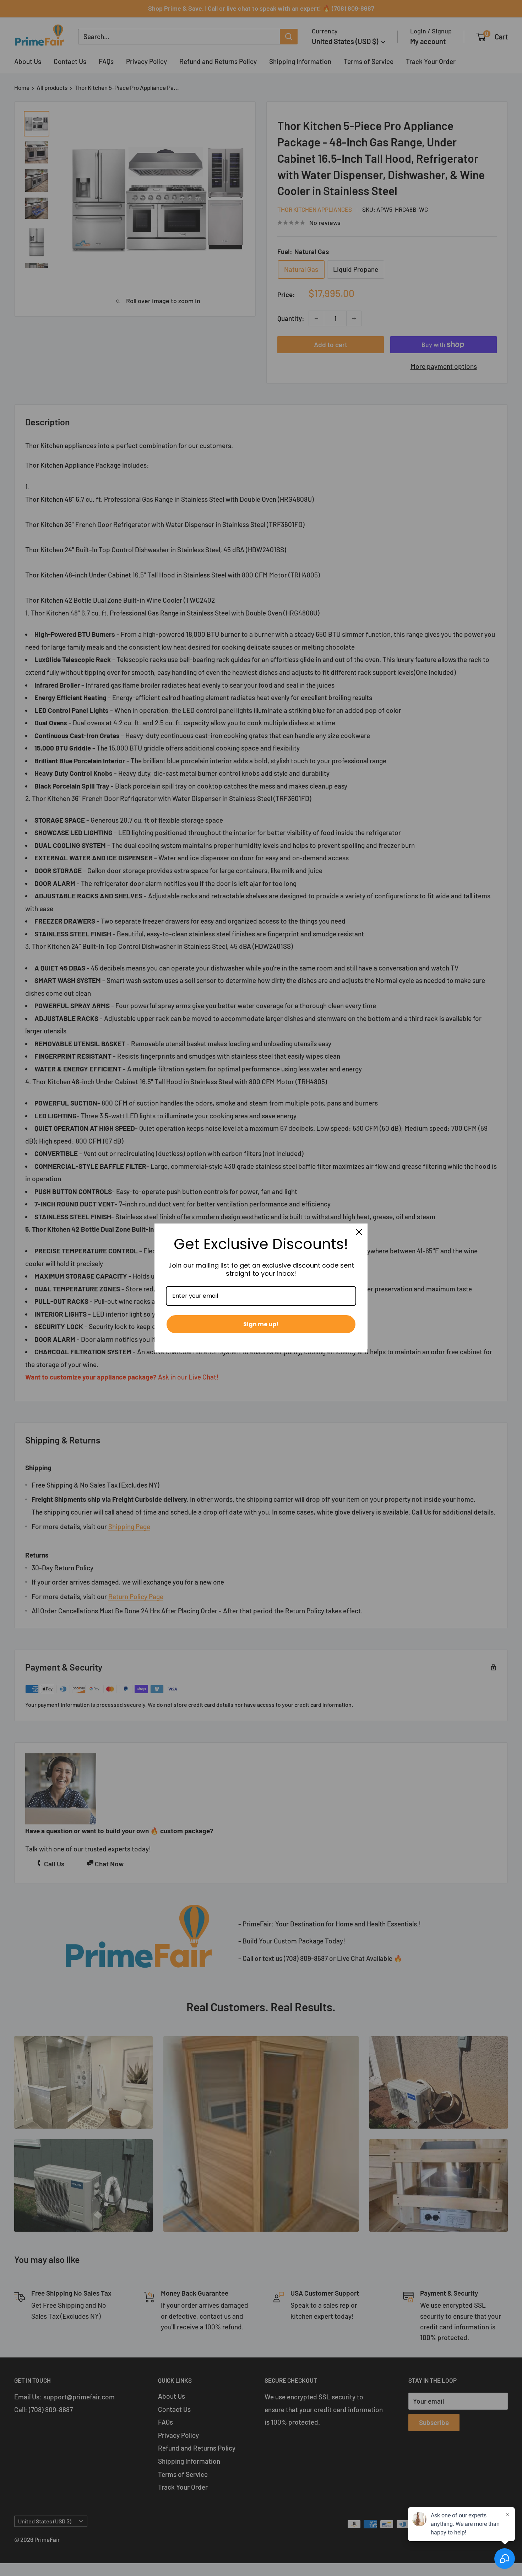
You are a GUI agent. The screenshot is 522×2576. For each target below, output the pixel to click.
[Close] (359, 1232)
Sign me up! (261, 1324)
